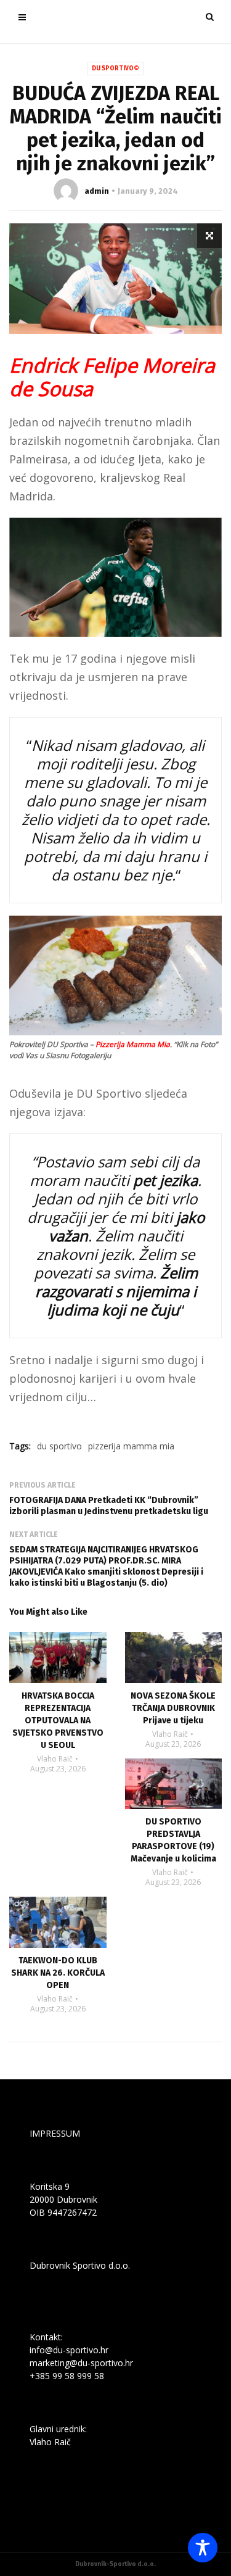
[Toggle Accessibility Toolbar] (203, 2548)
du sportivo (59, 1446)
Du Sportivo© (115, 68)
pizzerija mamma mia (131, 1446)
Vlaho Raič (55, 1759)
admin (97, 191)
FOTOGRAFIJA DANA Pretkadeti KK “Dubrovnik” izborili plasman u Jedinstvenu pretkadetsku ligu (109, 1506)
